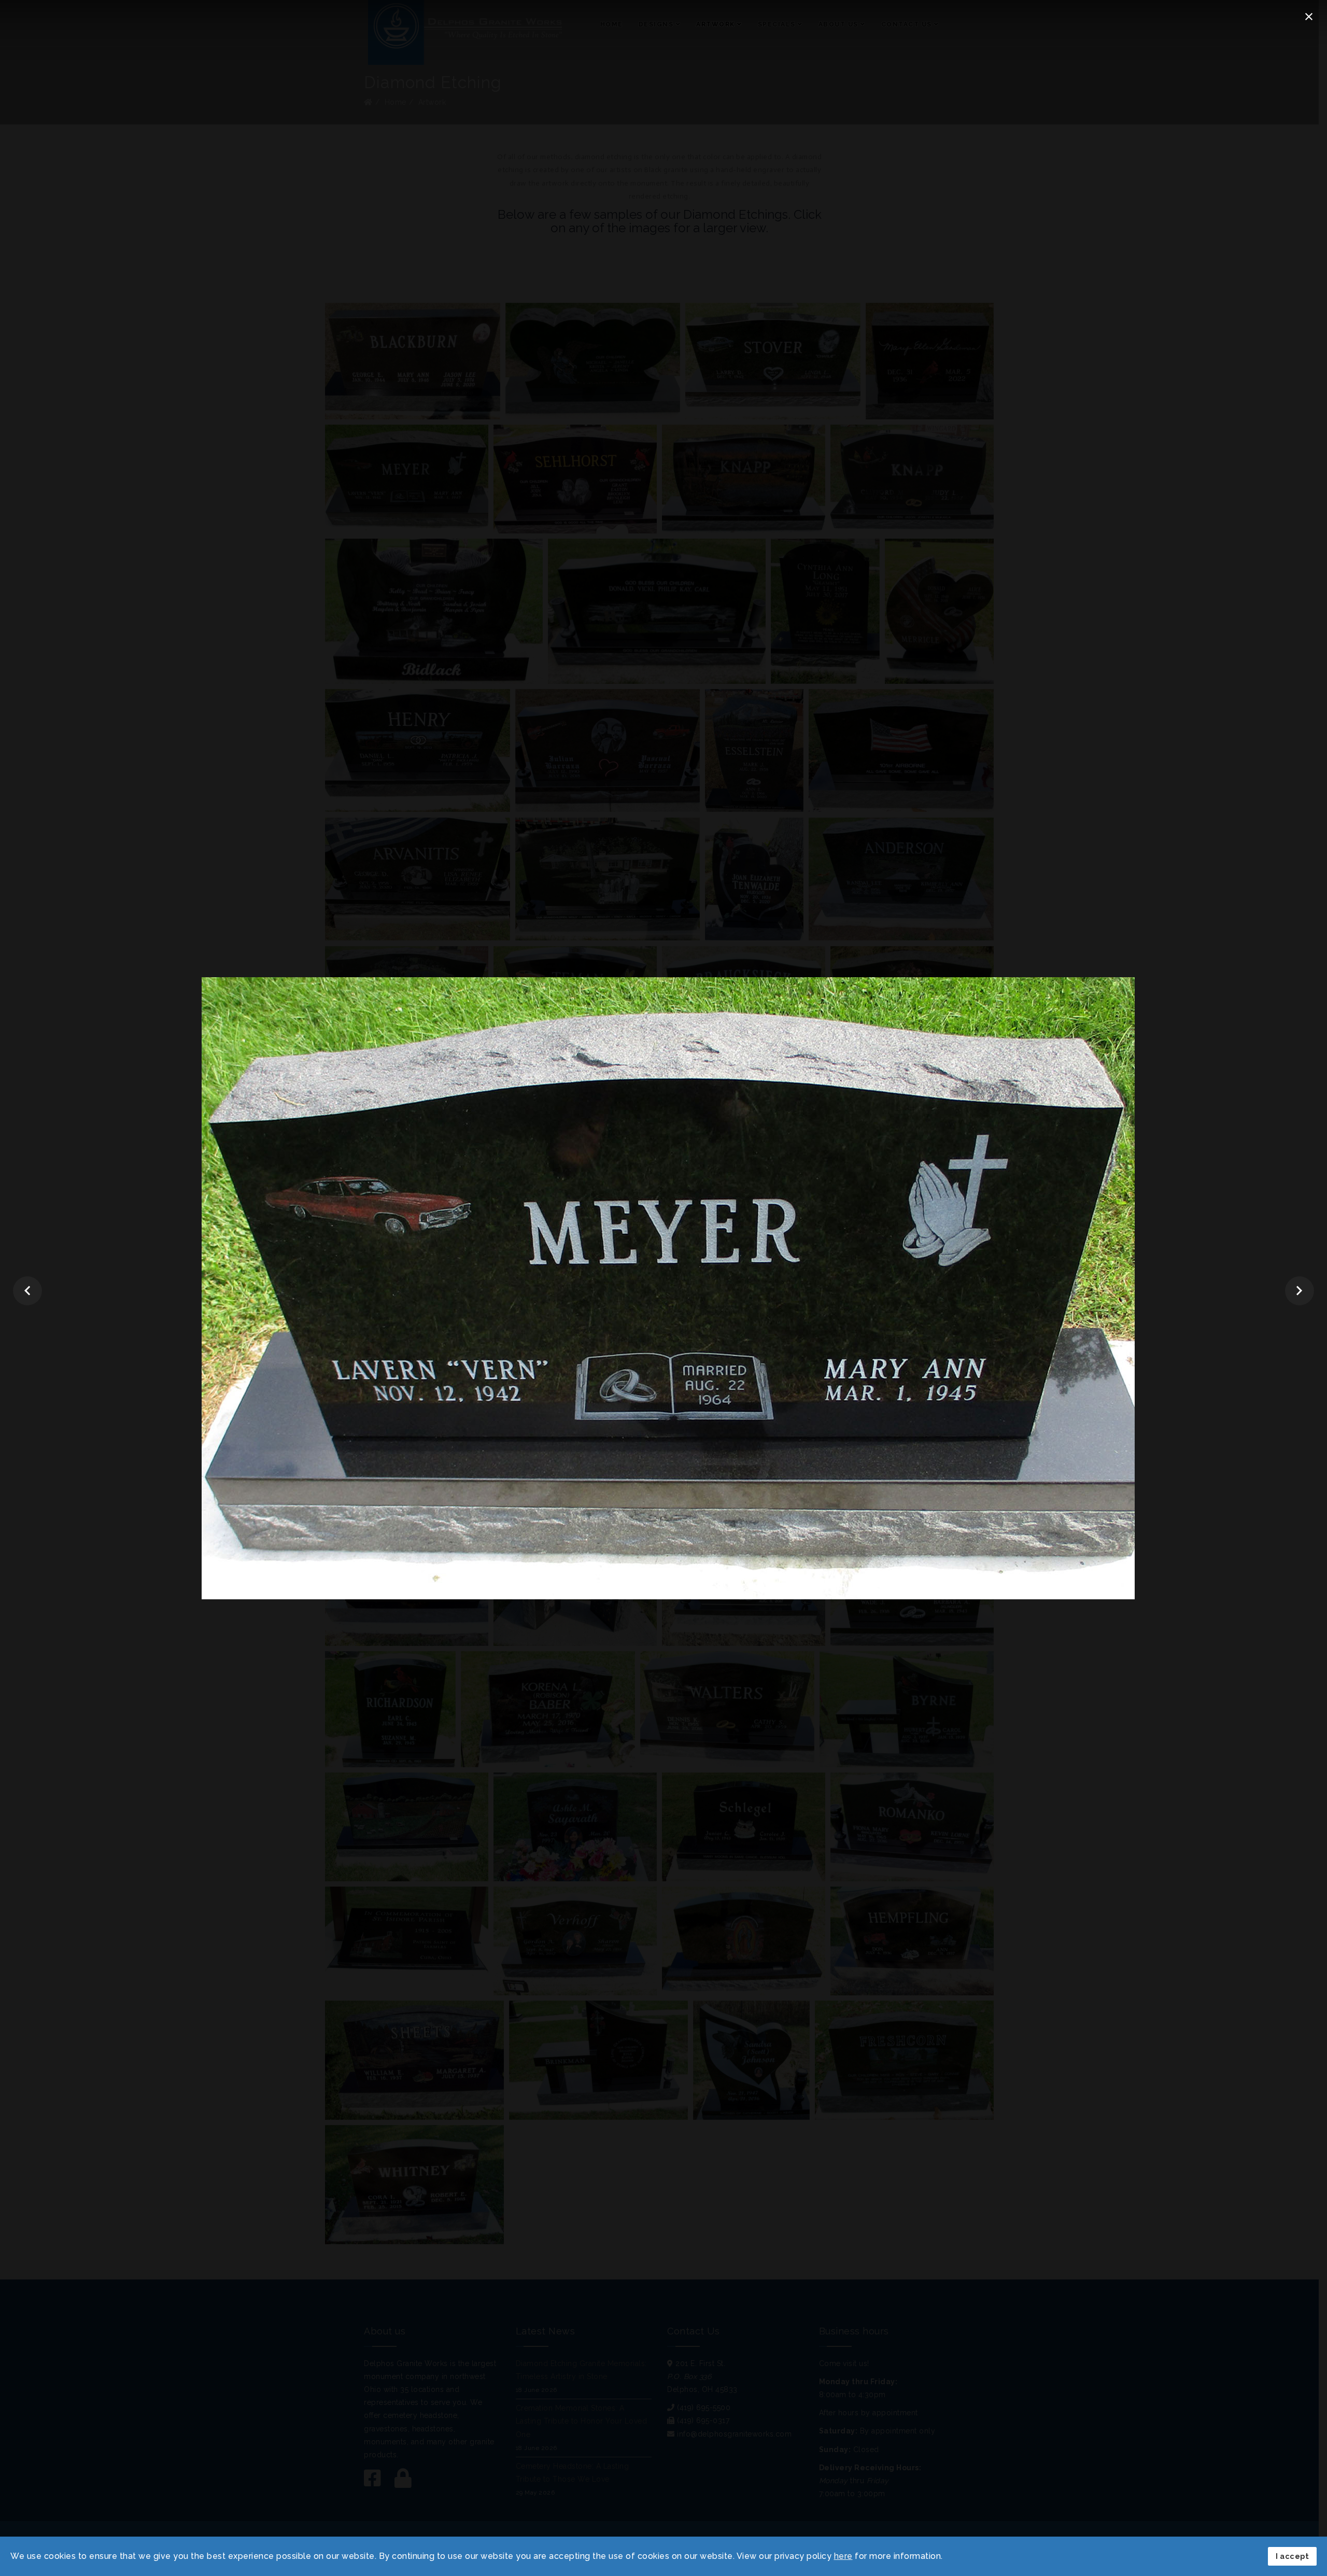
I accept (1292, 2556)
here (843, 2556)
